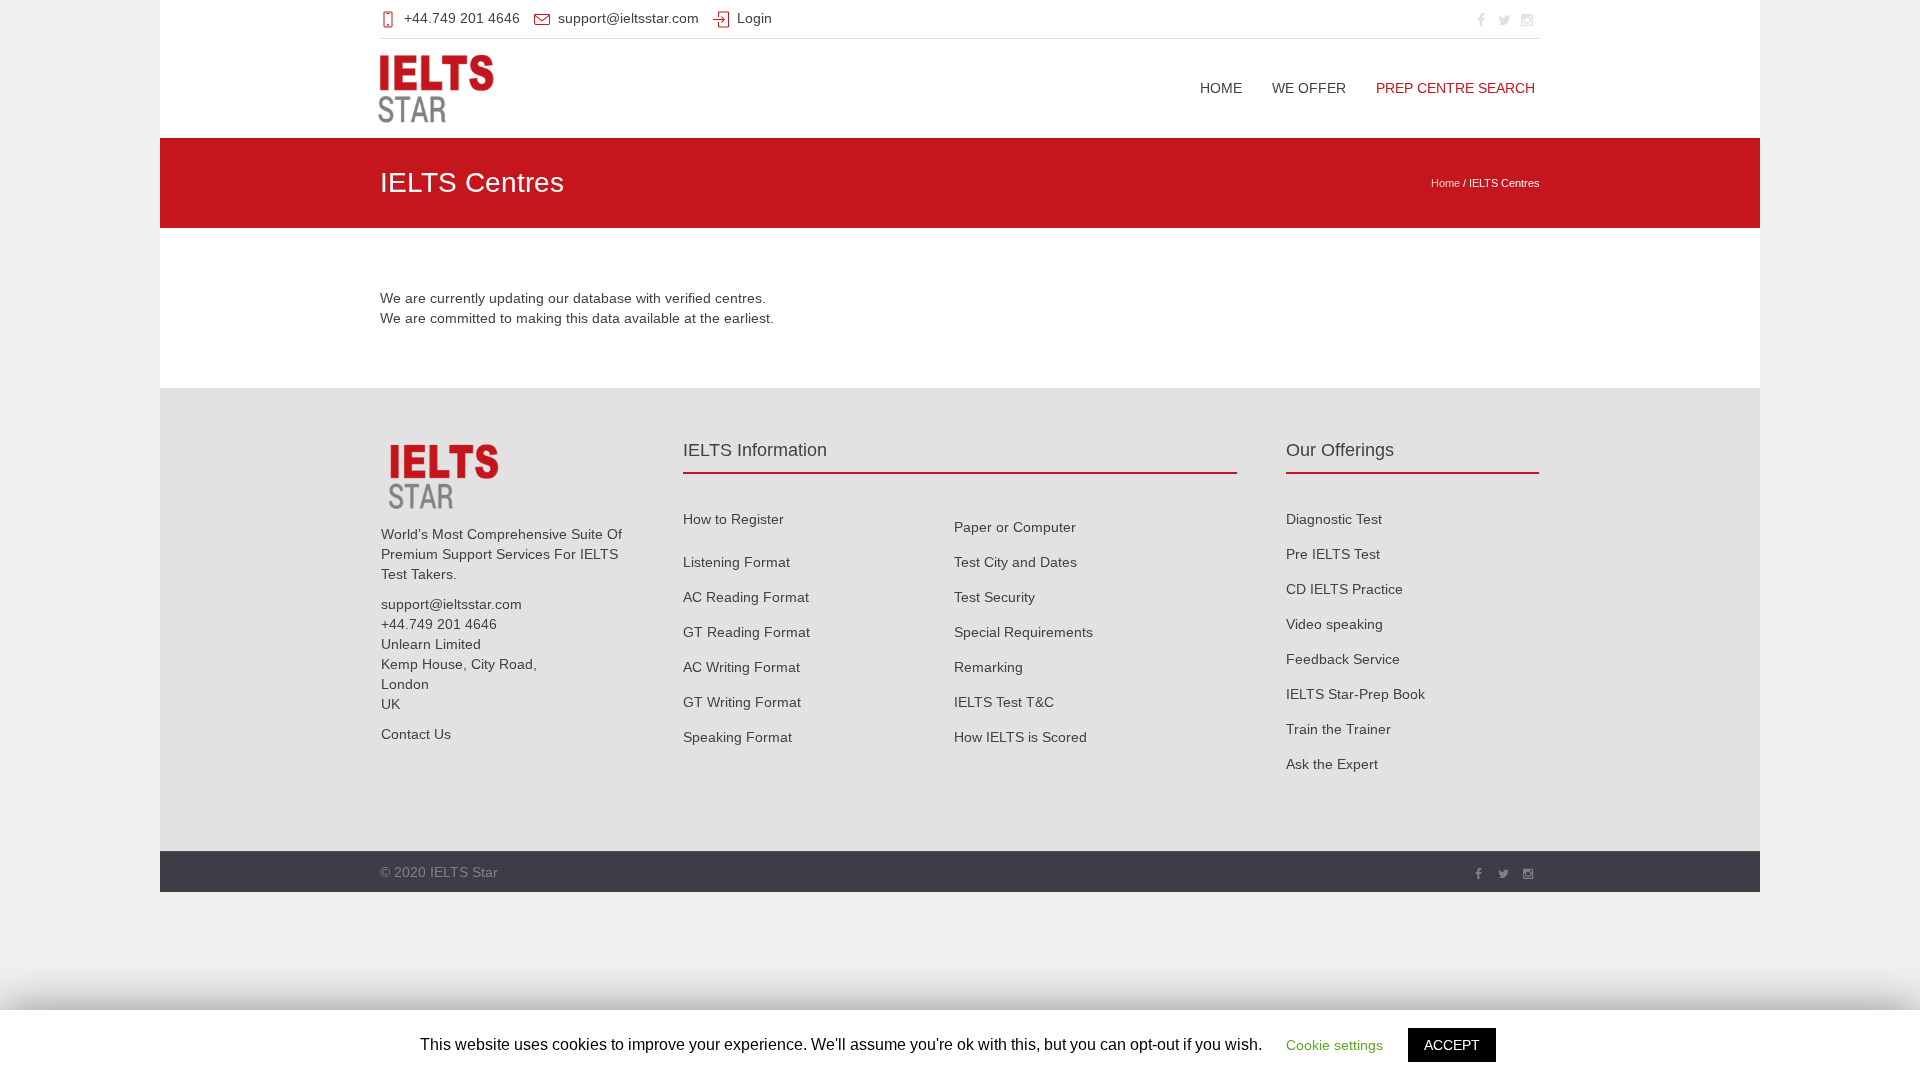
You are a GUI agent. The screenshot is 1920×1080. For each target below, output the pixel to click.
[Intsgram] (1527, 20)
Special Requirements (1023, 632)
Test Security (994, 597)
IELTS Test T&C (1004, 702)
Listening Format (736, 562)
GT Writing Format (742, 702)
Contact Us (416, 734)
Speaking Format (737, 737)
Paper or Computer (1015, 527)
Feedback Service (1343, 659)
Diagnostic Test (1334, 519)
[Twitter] (1504, 20)
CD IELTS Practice (1344, 589)
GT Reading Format (746, 632)
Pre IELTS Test (1333, 554)
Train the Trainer (1338, 729)
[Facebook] (1481, 20)
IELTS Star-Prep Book (1355, 694)
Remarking (988, 667)
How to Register (733, 519)
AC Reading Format (746, 597)
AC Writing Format (741, 667)
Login (754, 18)
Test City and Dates (1015, 562)
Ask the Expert (1332, 764)
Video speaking (1334, 624)
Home (1445, 183)
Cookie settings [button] (1334, 1045)
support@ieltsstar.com (628, 18)
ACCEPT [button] (1452, 1045)
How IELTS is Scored (1020, 737)
